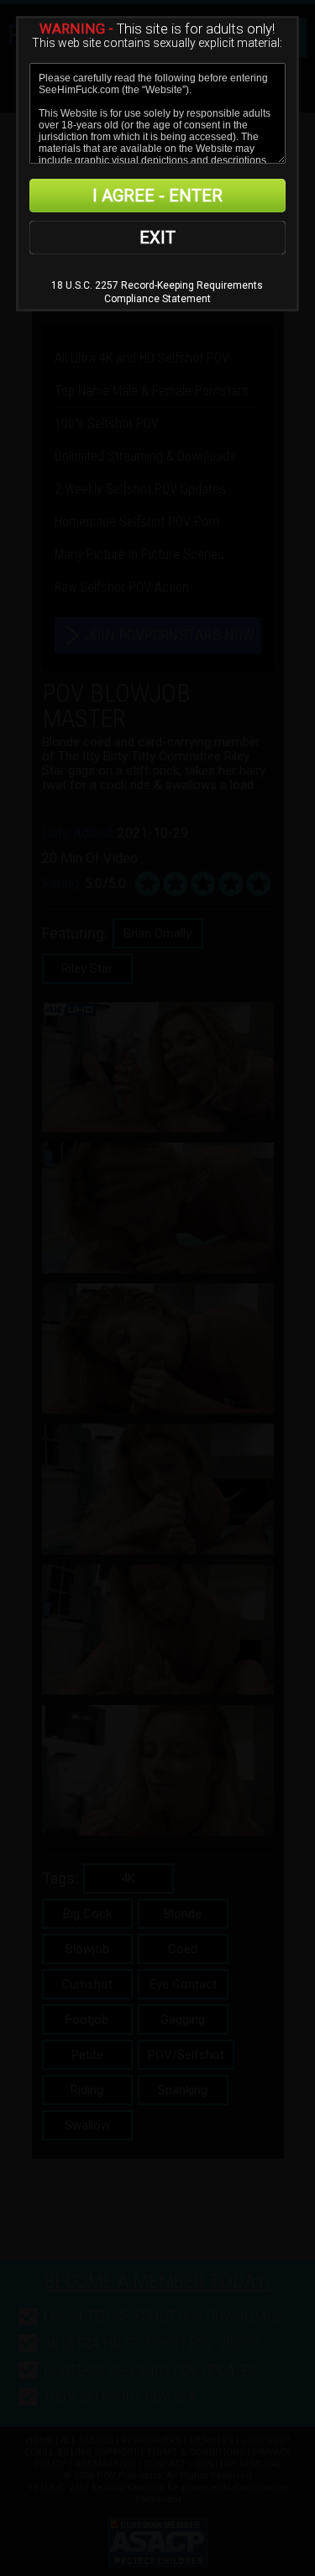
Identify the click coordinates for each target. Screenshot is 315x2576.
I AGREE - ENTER (157, 196)
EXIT (157, 238)
